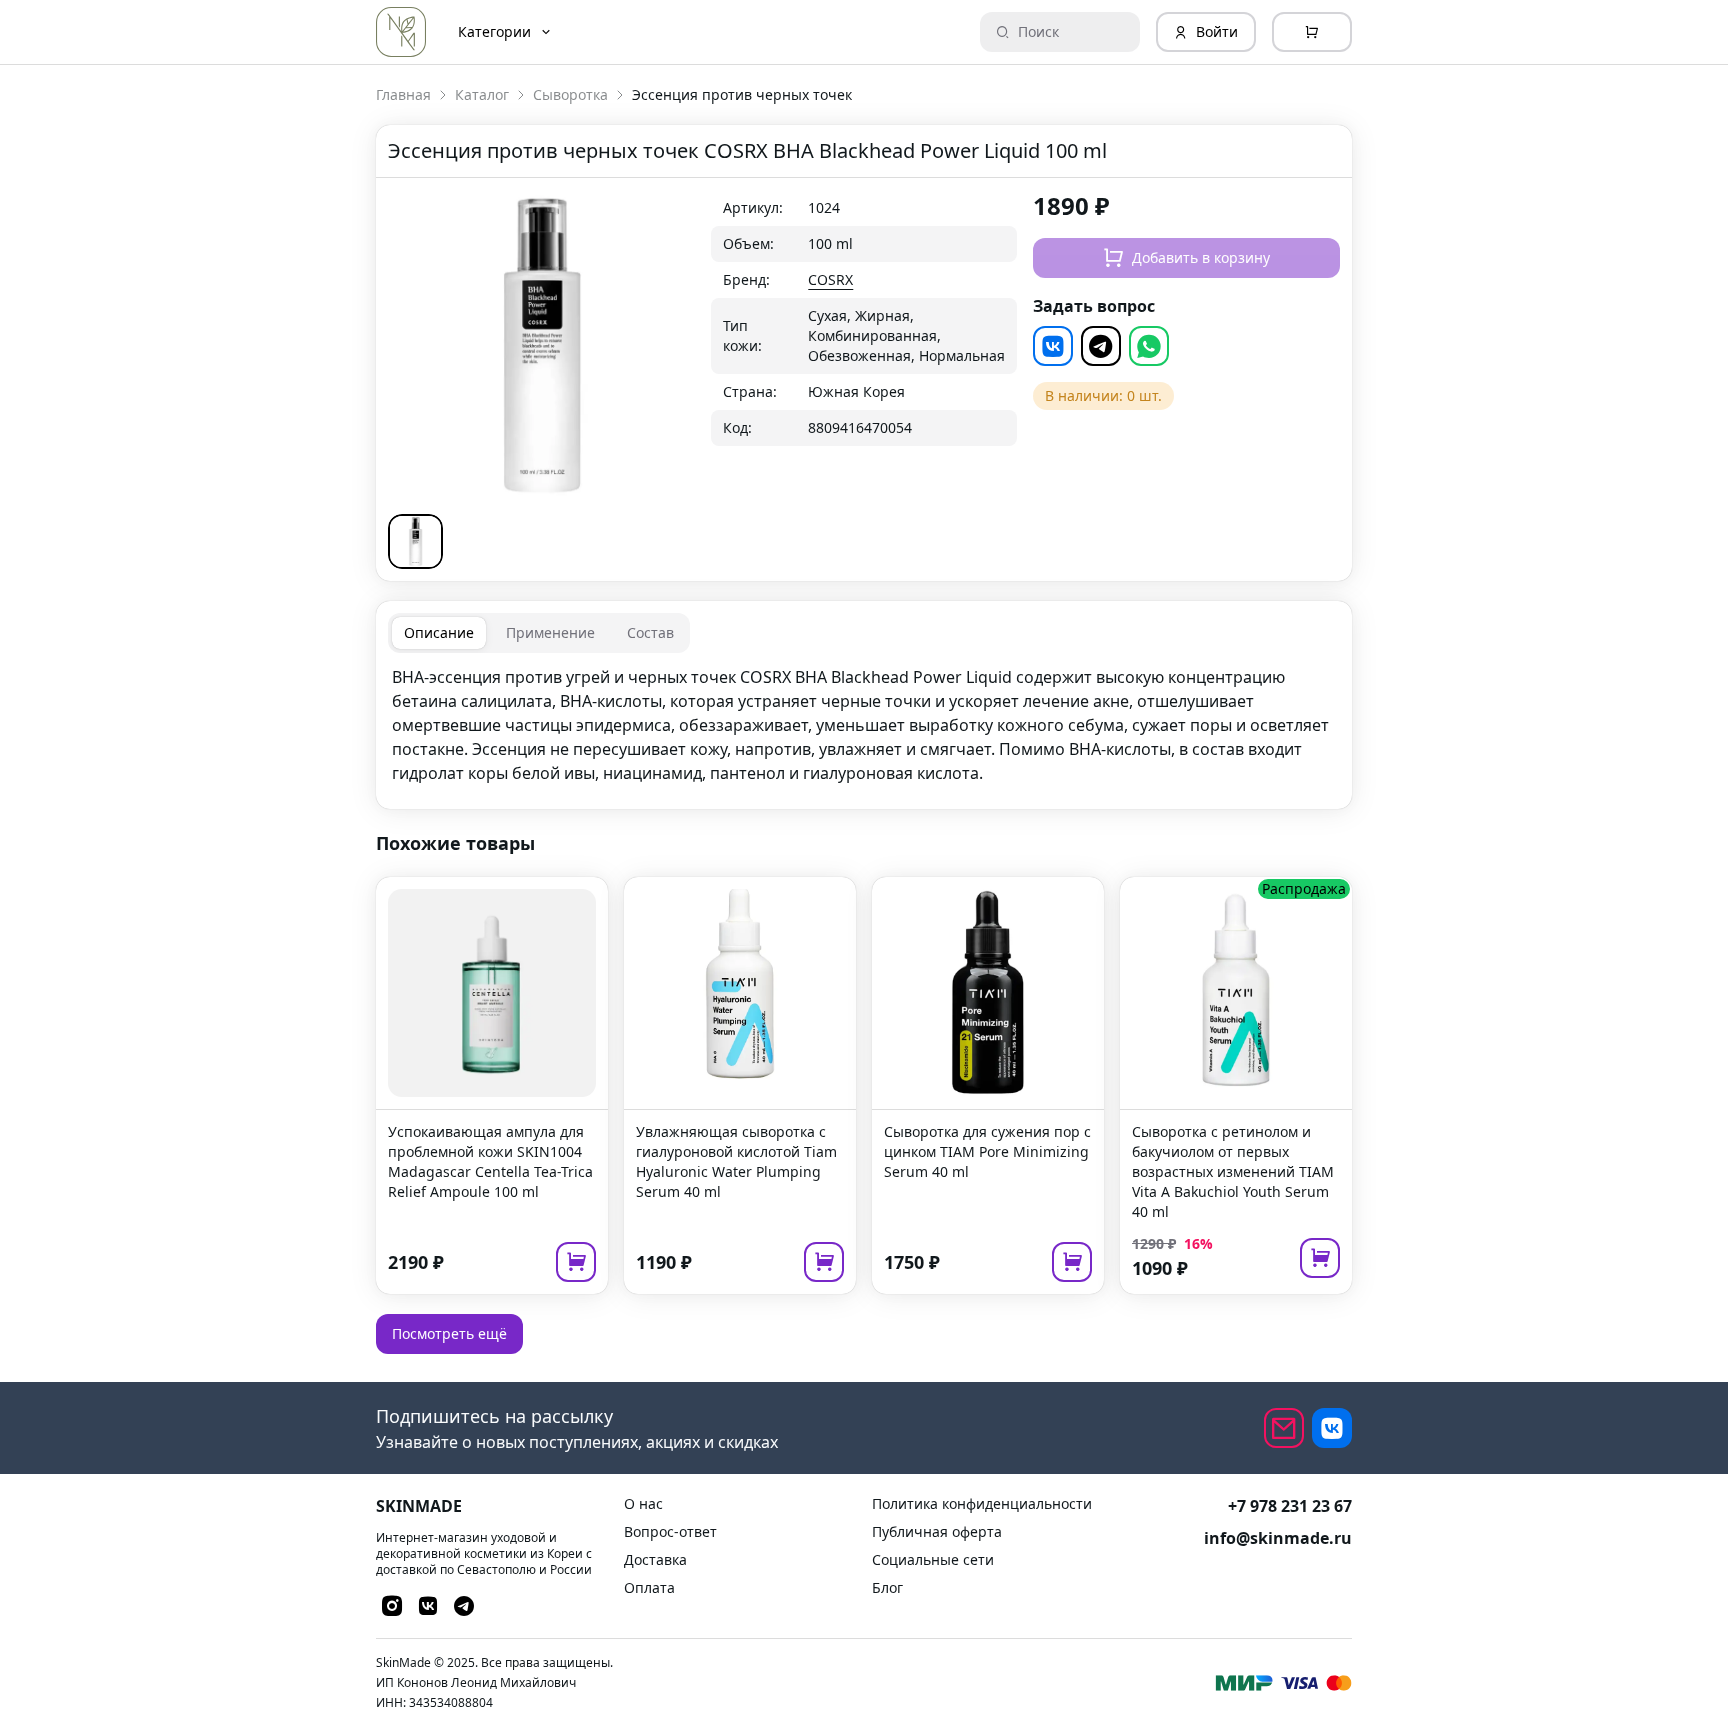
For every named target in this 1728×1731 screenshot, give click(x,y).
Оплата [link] (649, 1587)
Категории (494, 31)
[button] (415, 541)
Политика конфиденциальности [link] (982, 1503)
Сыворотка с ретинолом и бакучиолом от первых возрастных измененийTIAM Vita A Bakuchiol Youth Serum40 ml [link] (1233, 1171)
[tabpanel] (864, 725)
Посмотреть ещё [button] (449, 1333)
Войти (1217, 31)
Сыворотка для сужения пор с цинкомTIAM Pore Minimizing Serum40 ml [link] (987, 1151)
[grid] (864, 318)
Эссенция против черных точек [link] (742, 94)
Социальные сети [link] (933, 1559)
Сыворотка (570, 94)
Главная (403, 94)
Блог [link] (887, 1587)
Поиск (1038, 31)
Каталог (482, 94)
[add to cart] (576, 1262)
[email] (1284, 1428)
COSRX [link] (830, 279)
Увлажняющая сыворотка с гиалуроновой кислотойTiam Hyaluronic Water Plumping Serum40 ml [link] (736, 1161)
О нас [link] (643, 1503)
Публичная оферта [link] (937, 1531)
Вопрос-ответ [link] (670, 1531)
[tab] (439, 633)
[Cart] (1312, 32)
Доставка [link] (655, 1559)
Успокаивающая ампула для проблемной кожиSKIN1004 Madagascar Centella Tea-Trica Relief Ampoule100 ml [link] (490, 1161)
